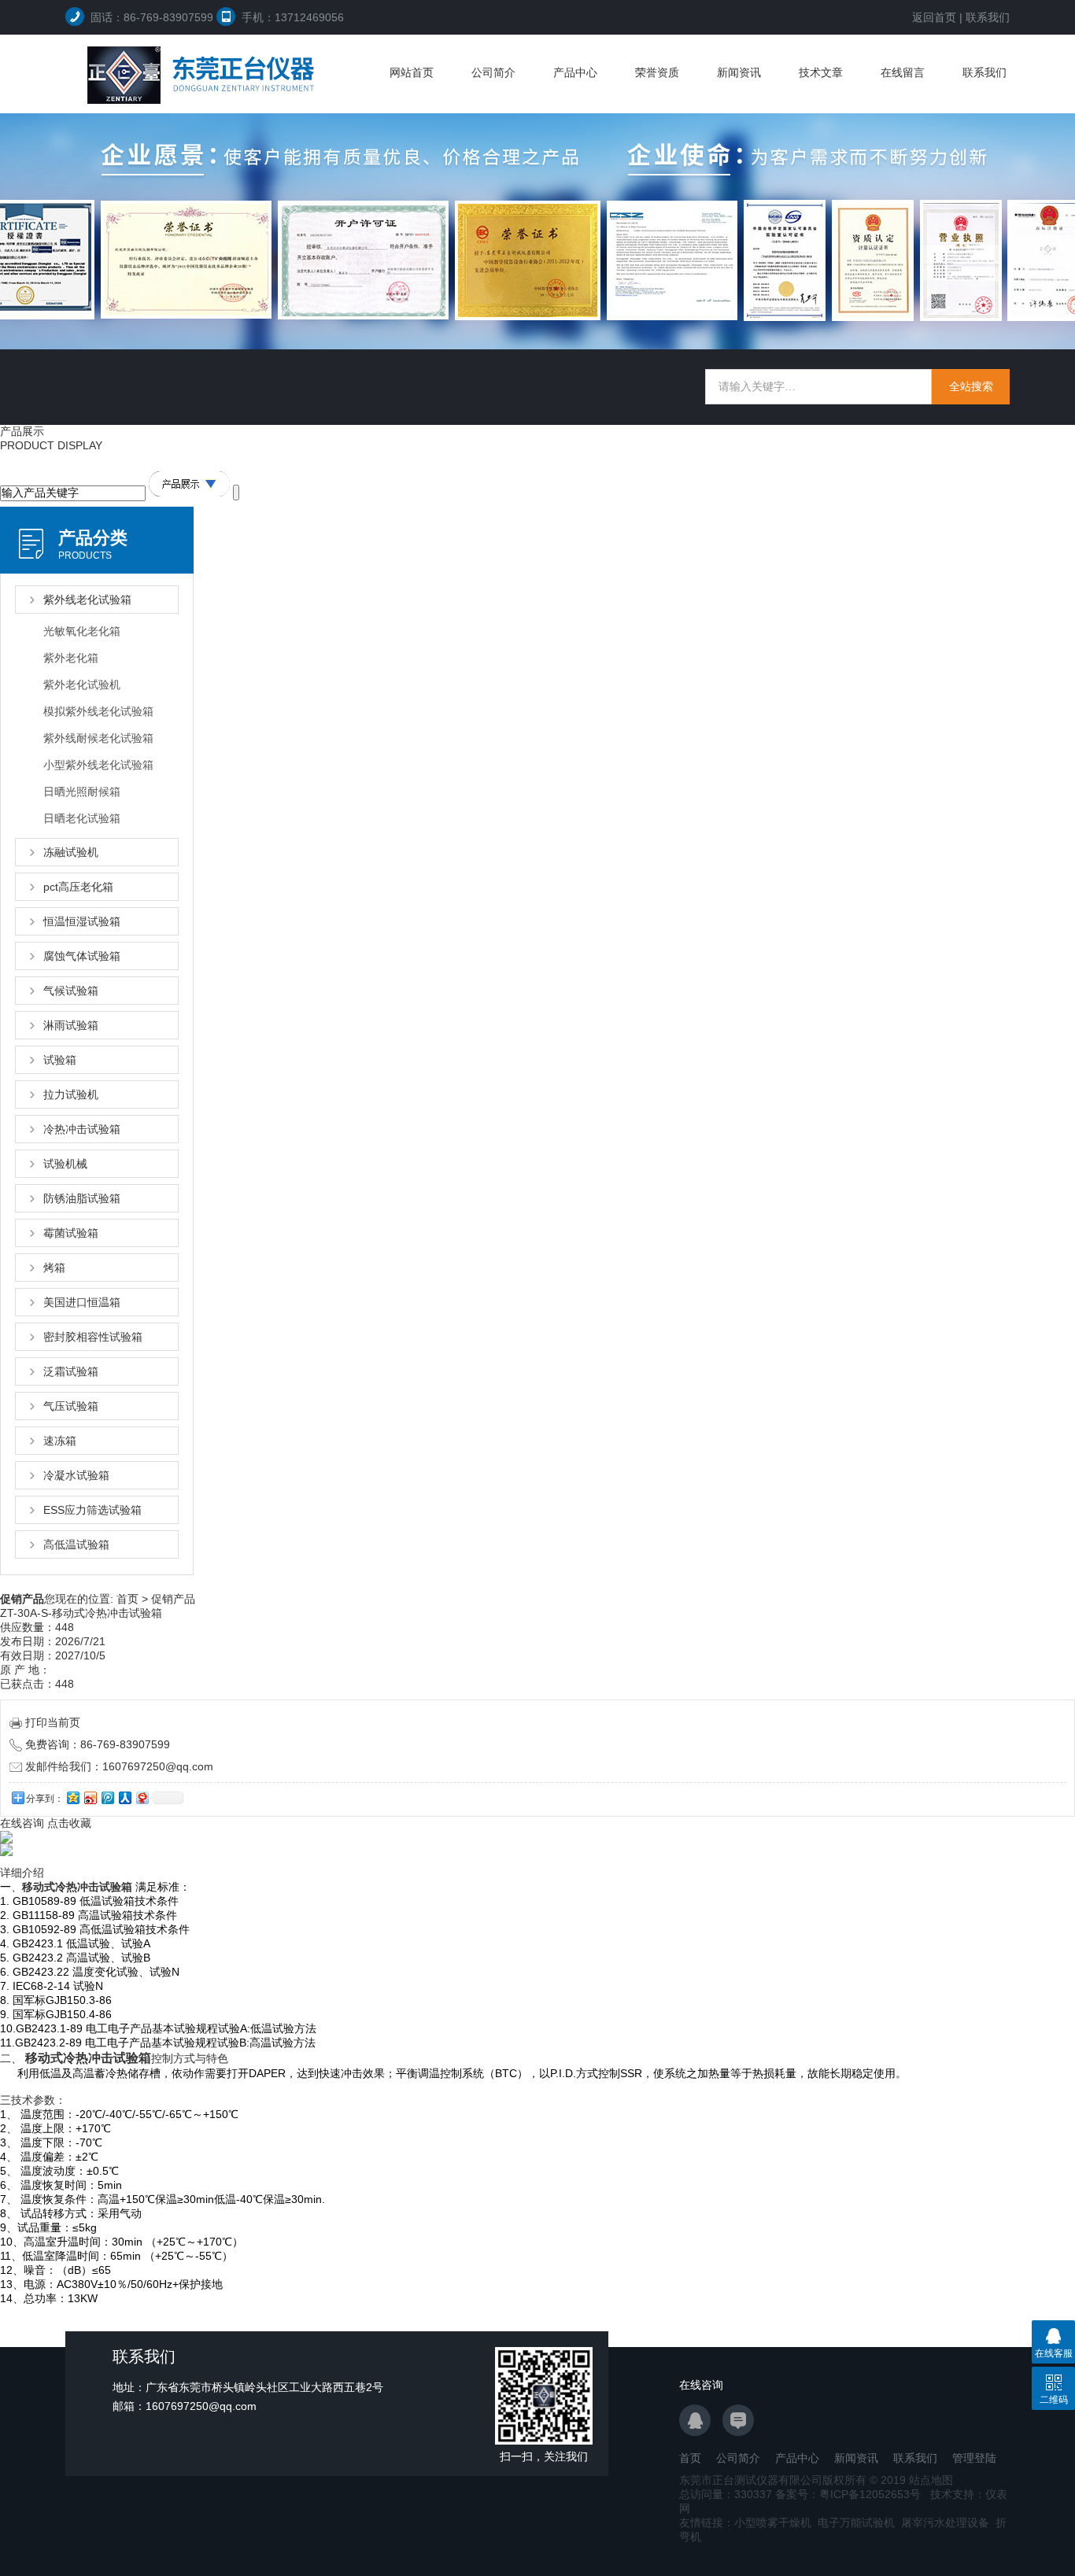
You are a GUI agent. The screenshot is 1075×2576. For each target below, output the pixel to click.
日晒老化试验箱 (82, 818)
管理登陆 (974, 2458)
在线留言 (903, 72)
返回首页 (934, 17)
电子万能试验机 (856, 2522)
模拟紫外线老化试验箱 (98, 711)
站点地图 (931, 2480)
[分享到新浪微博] (90, 1797)
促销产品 (173, 1599)
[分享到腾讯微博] (107, 1797)
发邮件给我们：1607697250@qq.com (119, 1766)
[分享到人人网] (124, 1797)
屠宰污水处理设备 (945, 2522)
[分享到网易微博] (142, 1797)
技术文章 (821, 72)
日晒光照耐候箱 (82, 792)
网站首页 (412, 72)
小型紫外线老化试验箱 (98, 765)
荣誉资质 (657, 72)
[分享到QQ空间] (72, 1797)
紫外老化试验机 (82, 685)
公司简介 (493, 72)
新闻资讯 (739, 72)
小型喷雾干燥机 (773, 2522)
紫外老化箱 (71, 658)
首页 (127, 1599)
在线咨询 (22, 1823)
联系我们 (988, 17)
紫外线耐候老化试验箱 (98, 738)
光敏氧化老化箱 (82, 631)
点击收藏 (69, 1823)
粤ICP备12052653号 (870, 2494)
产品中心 (575, 72)
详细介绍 (22, 1873)
